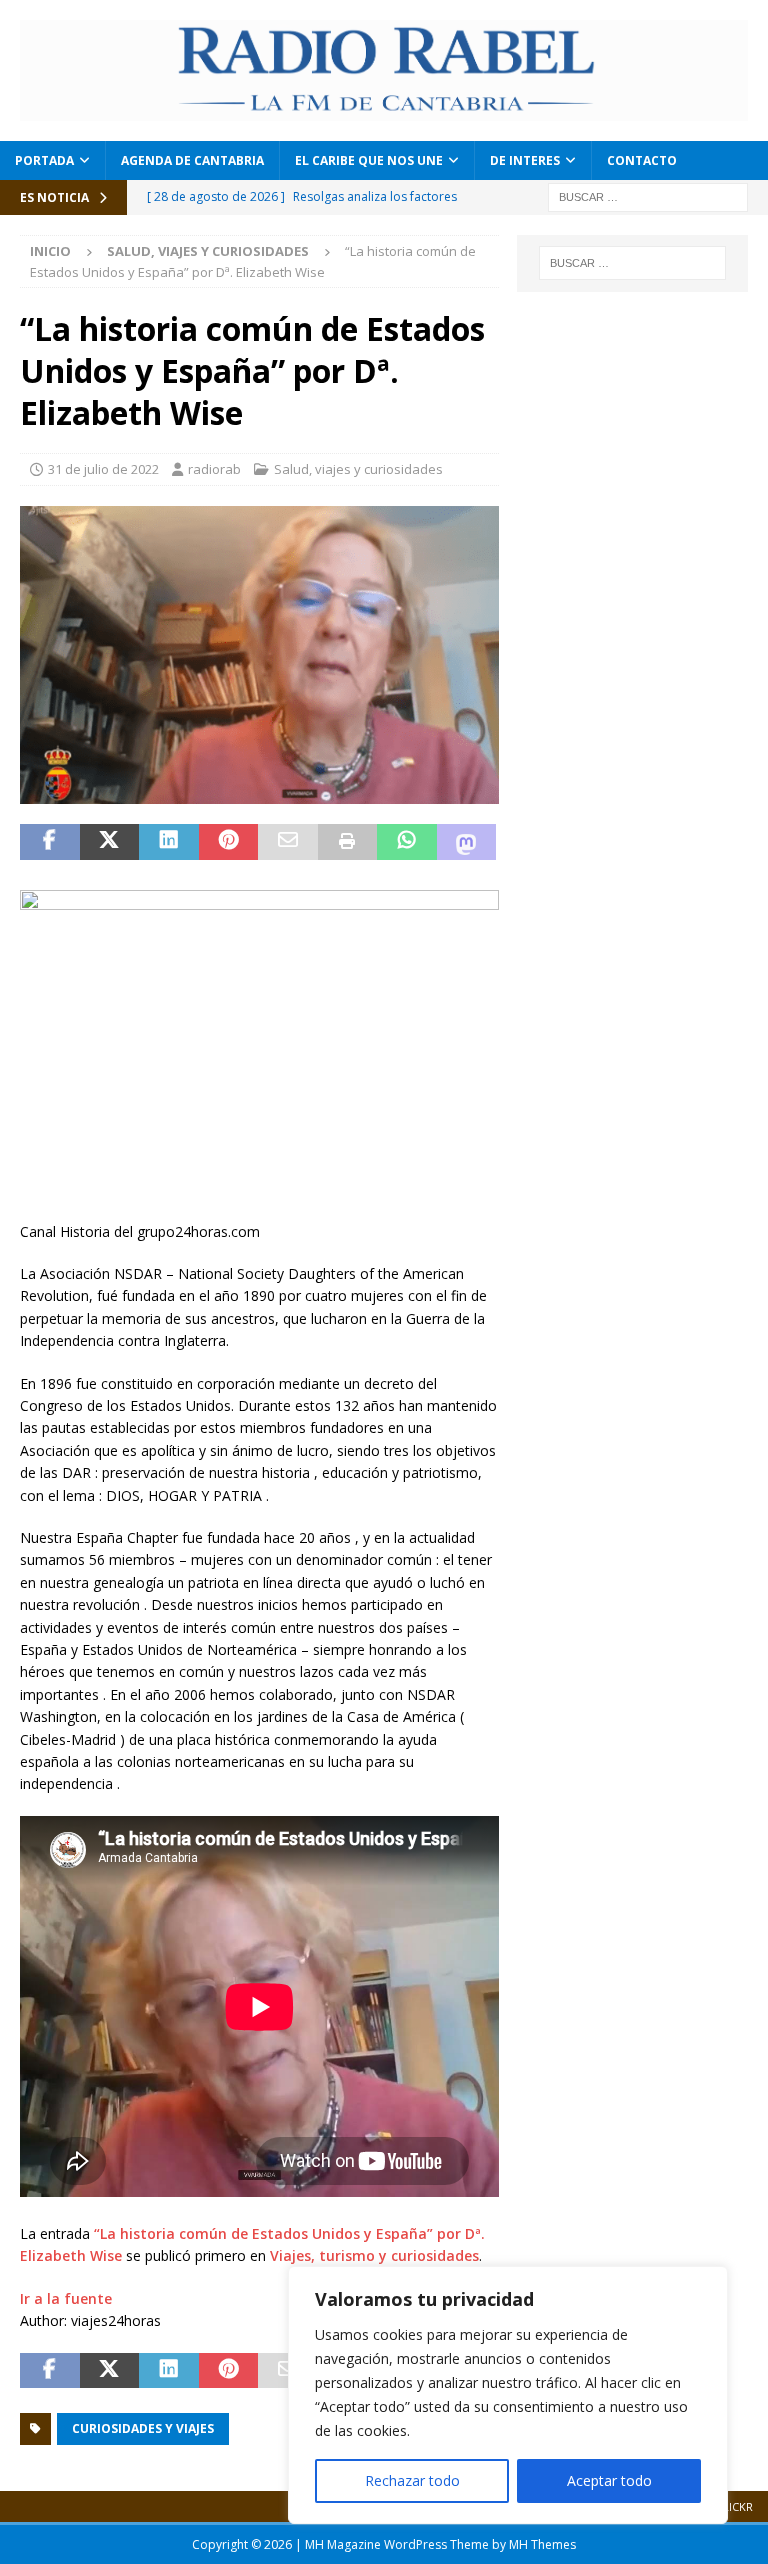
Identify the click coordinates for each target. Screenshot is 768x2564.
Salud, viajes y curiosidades (358, 469)
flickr (735, 2506)
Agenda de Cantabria (192, 160)
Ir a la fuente (66, 2298)
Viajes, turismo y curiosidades (374, 2255)
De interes (525, 160)
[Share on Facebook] (50, 842)
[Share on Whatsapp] (407, 842)
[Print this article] (348, 842)
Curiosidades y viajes (143, 2428)
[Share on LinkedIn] (169, 842)
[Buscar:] (648, 195)
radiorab (214, 469)
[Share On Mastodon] (467, 842)
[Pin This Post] (229, 842)
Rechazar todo (412, 2480)
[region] (508, 2395)
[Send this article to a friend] (288, 842)
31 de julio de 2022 (103, 469)
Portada (44, 160)
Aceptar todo (609, 2480)
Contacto (642, 160)
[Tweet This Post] (110, 842)
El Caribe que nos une (369, 160)
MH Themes (542, 2544)
